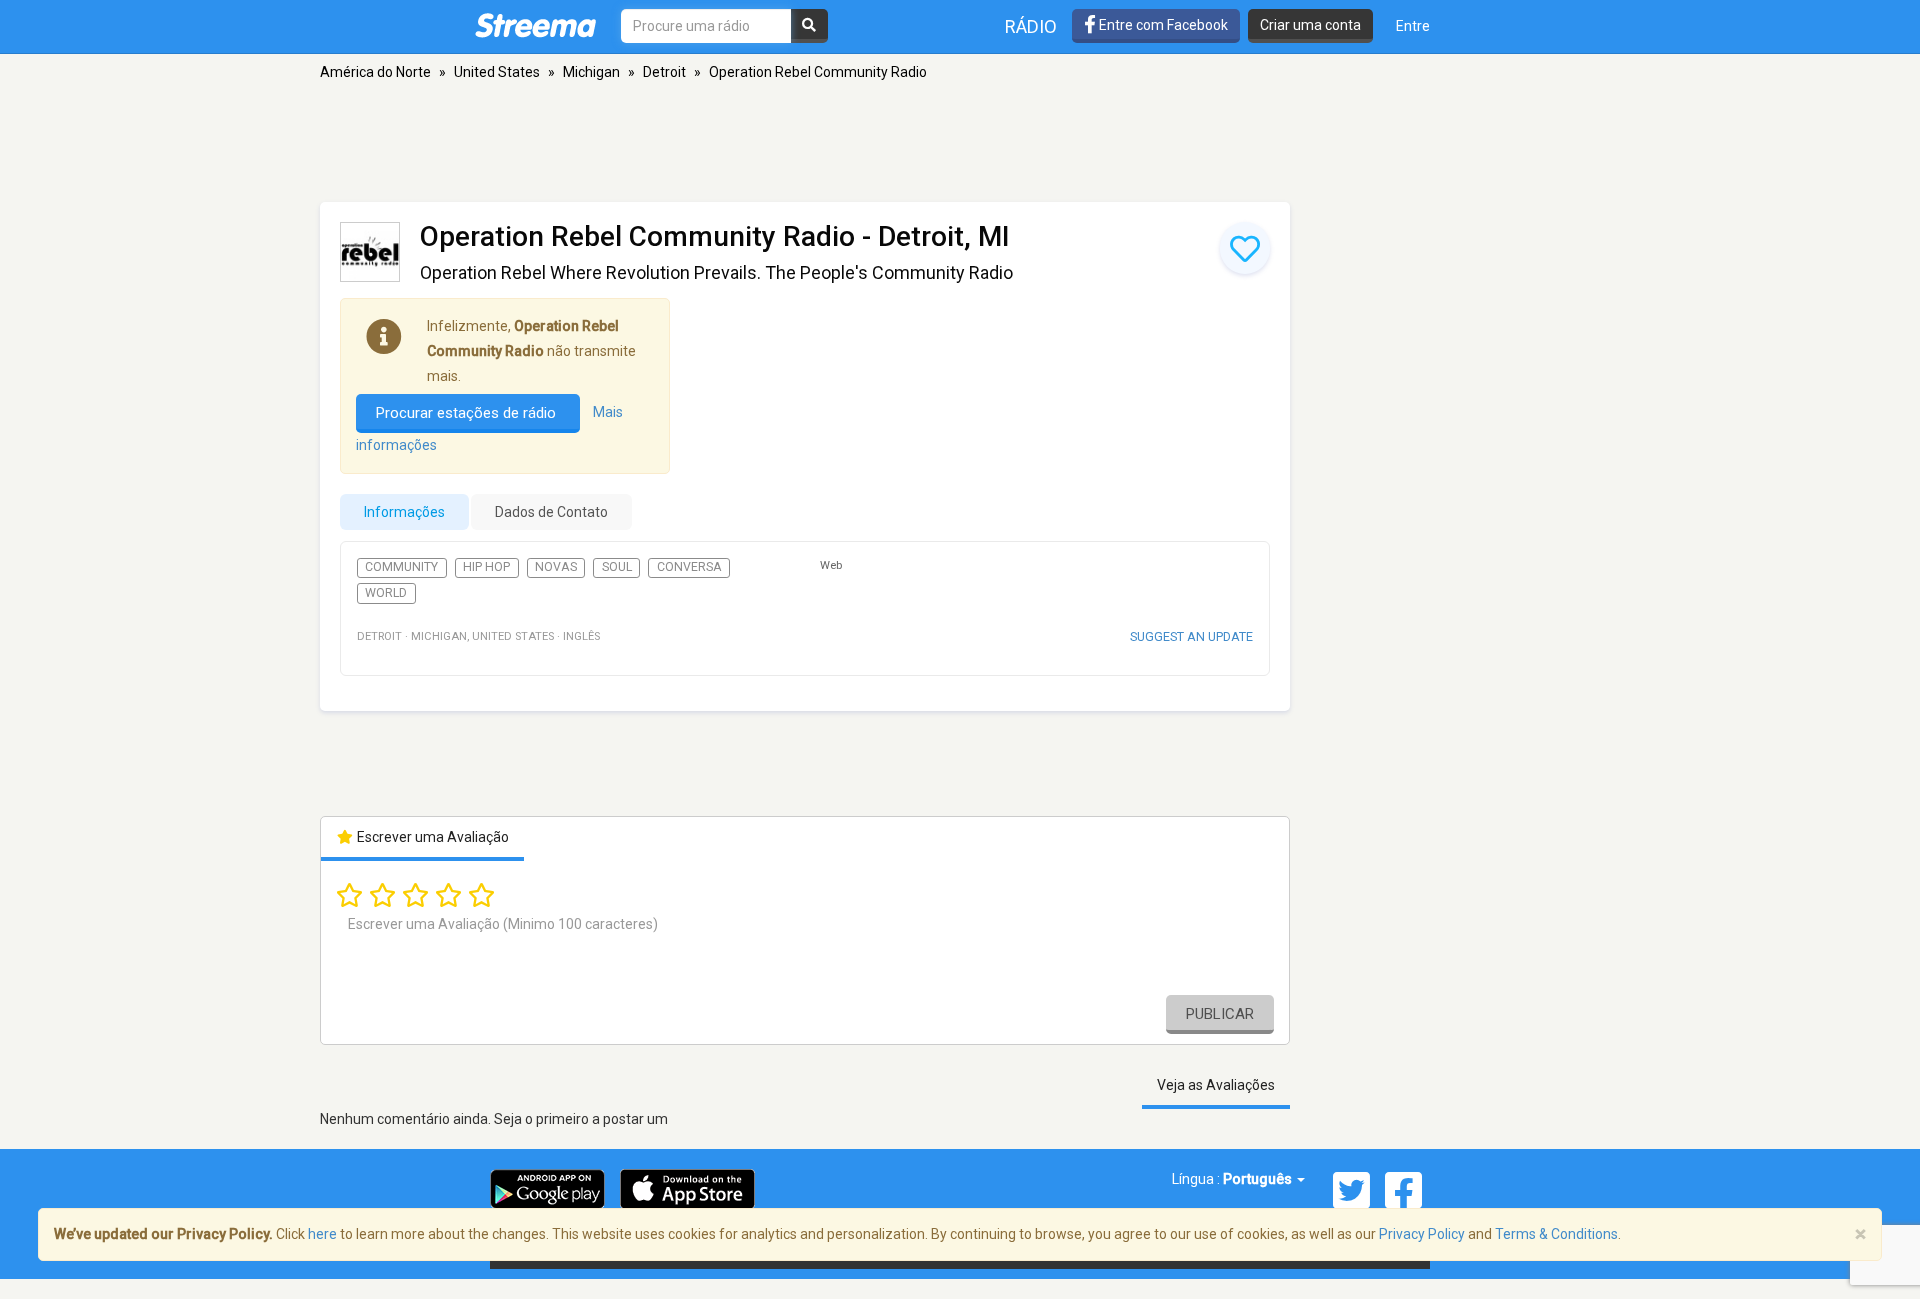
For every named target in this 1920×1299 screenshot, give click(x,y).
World (386, 593)
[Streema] (535, 25)
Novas (556, 567)
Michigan (591, 72)
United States (497, 72)
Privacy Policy (1422, 1234)
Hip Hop (486, 567)
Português (1259, 1179)
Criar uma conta (1310, 25)
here (322, 1234)
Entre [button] (1413, 26)
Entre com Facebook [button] (1162, 25)
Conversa (689, 567)
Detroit (664, 72)
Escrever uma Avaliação (431, 837)
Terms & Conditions (1556, 1234)
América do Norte (375, 72)
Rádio (1031, 26)
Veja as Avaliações (1216, 1085)
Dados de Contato (551, 512)
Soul (617, 567)
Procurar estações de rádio (468, 413)
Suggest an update (1191, 636)
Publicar (1220, 1014)
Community (401, 567)
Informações (404, 512)
